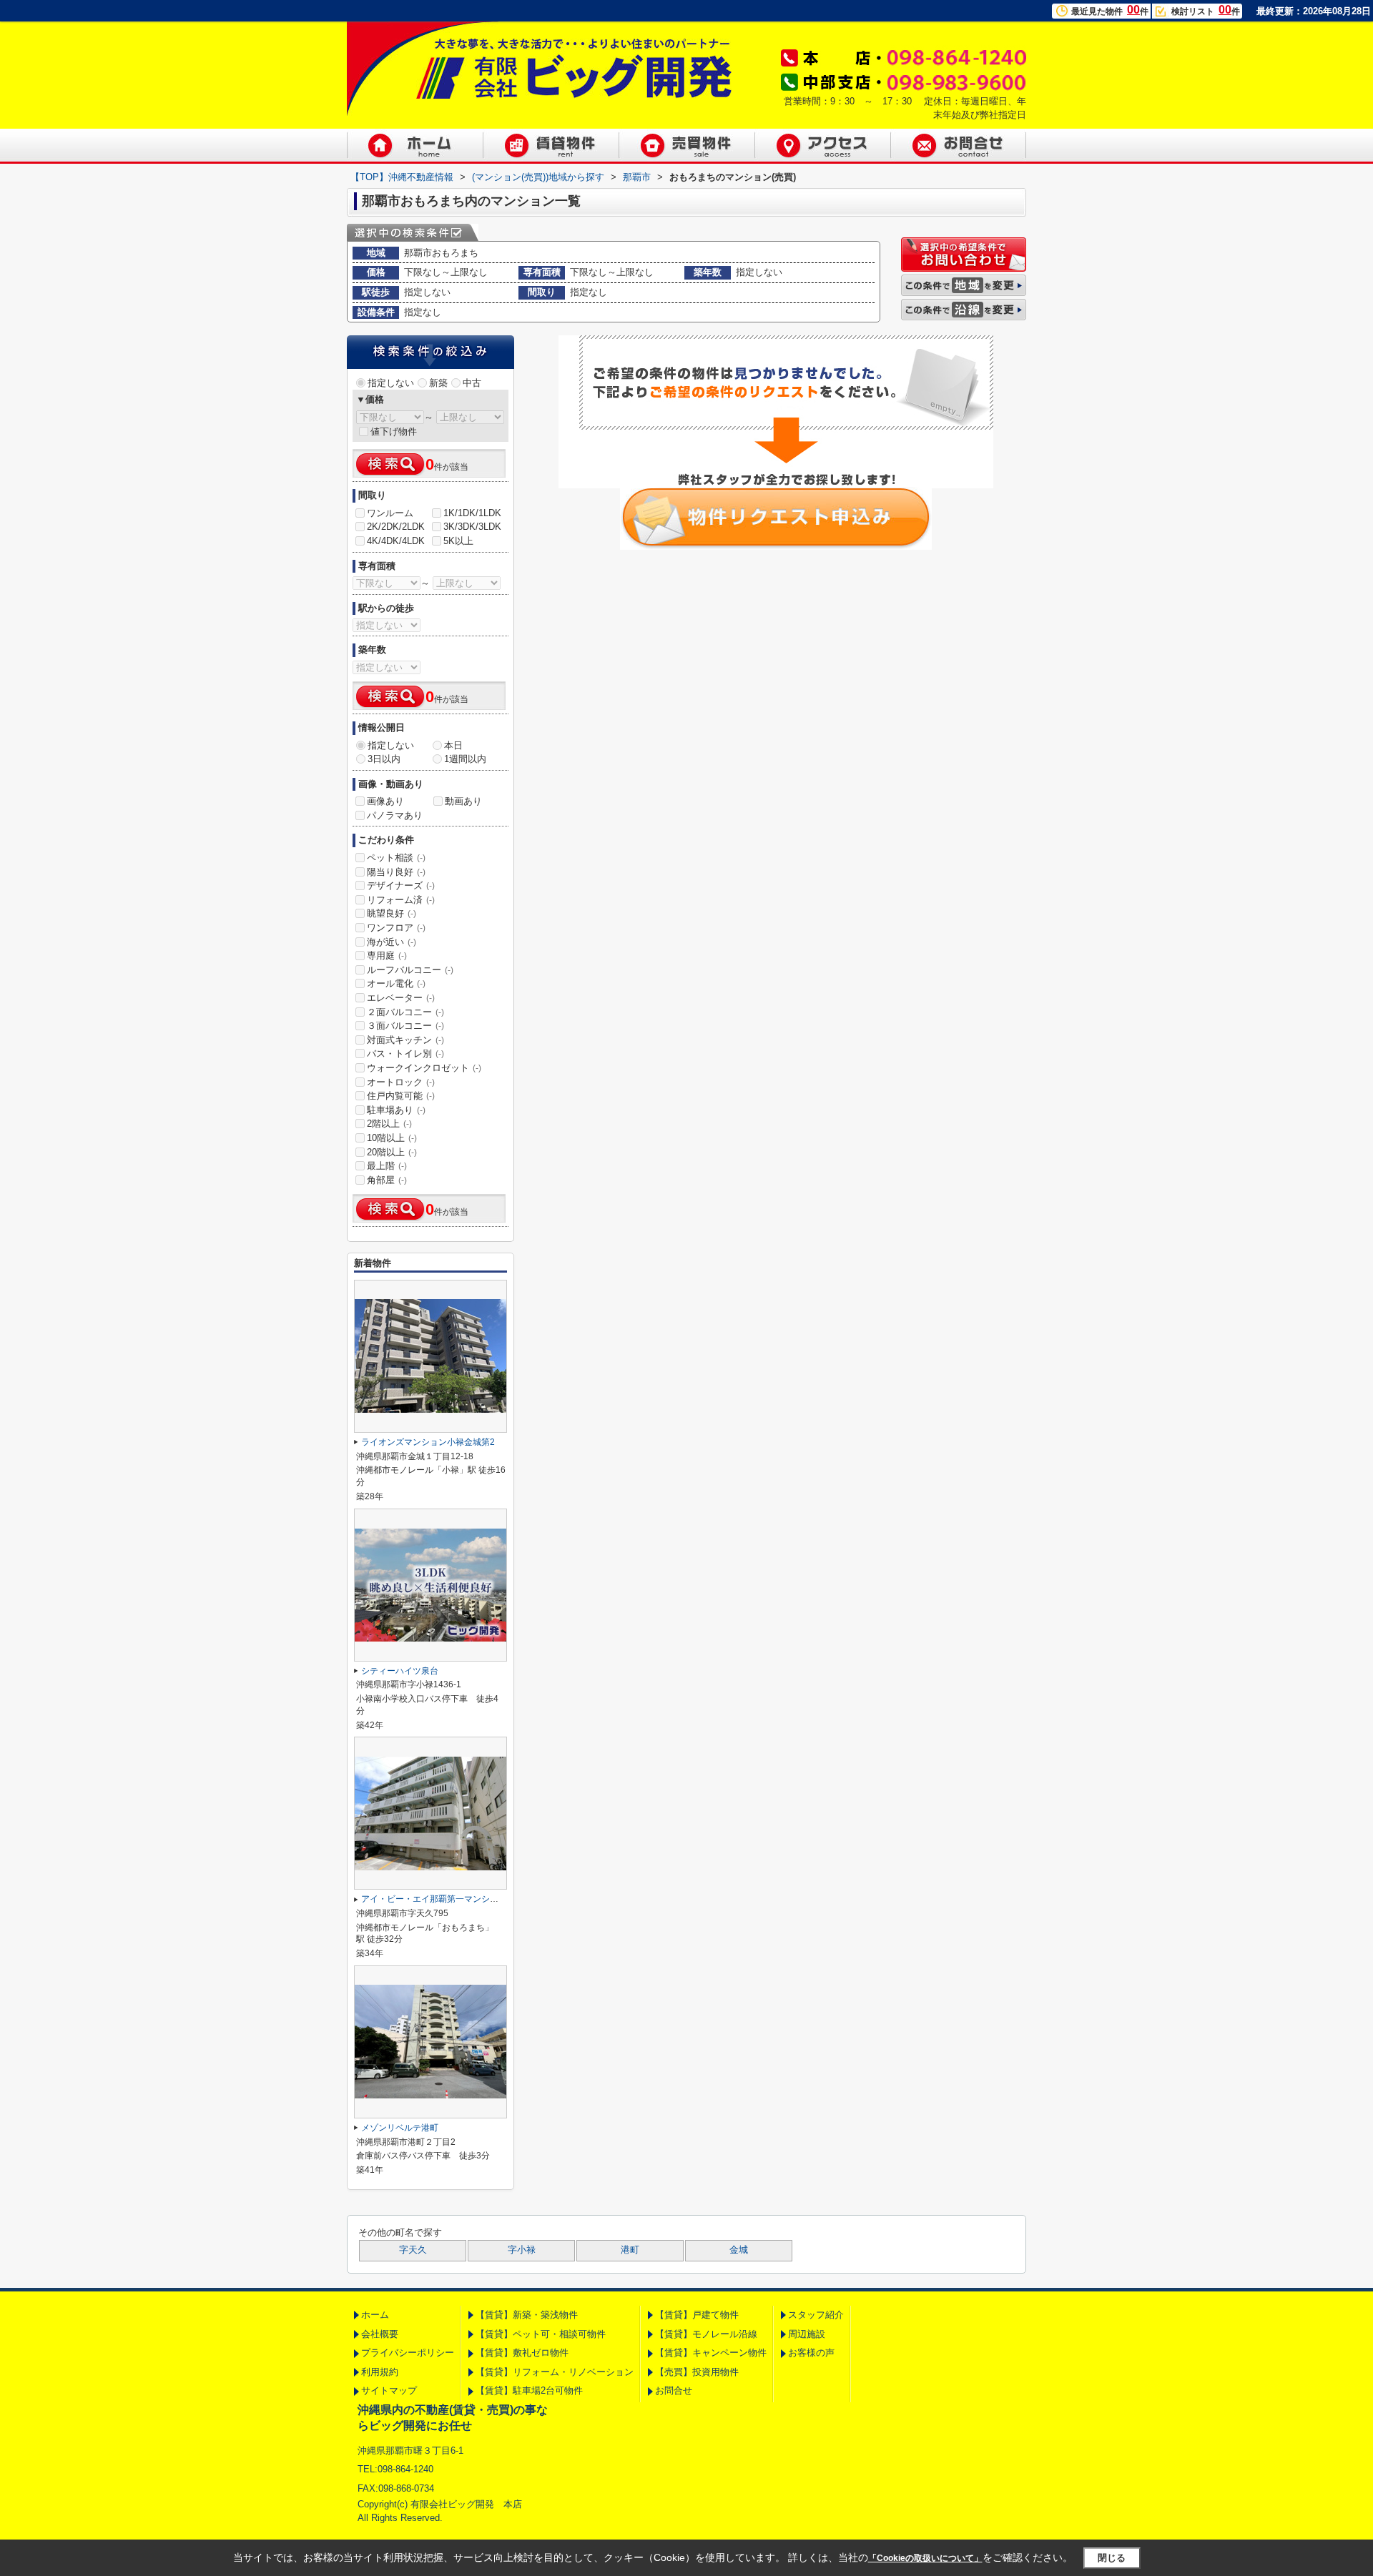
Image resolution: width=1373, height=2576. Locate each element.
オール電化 (396, 983)
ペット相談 (396, 858)
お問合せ (674, 2390)
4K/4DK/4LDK (396, 541)
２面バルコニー (405, 1012)
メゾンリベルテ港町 (400, 2128)
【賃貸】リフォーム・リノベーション (555, 2372)
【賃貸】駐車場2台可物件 (529, 2390)
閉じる (1112, 2557)
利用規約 (380, 2372)
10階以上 (392, 1138)
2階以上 (389, 1124)
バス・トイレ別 (405, 1053)
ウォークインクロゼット (424, 1068)
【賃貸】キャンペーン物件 (711, 2353)
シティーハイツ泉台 (400, 1671)
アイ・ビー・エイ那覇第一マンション (434, 1899)
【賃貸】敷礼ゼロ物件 (522, 2353)
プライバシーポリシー (408, 2353)
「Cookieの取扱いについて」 (925, 2558)
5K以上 (458, 541)
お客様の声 (811, 2353)
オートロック (401, 1082)
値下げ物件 (394, 431)
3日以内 (384, 759)
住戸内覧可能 (401, 1096)
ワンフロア (396, 928)
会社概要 (380, 2334)
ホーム (375, 2315)
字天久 (413, 2250)
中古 (472, 383)
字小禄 (522, 2250)
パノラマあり (395, 815)
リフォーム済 (401, 900)
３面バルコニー (405, 1026)
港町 (630, 2250)
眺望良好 (392, 913)
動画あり (463, 801)
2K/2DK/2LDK (396, 527)
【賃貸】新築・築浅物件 (527, 2315)
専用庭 (387, 956)
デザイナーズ (401, 885)
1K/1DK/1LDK (472, 513)
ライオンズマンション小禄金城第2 (428, 1442)
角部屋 (387, 1180)
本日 (453, 745)
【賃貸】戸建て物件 (697, 2315)
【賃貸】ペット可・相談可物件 (541, 2334)
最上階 (387, 1166)
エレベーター (401, 998)
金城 (739, 2250)
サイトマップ (389, 2390)
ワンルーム (390, 513)
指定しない (391, 383)
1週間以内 (465, 759)
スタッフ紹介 (816, 2315)
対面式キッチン (405, 1040)
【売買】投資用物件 (697, 2372)
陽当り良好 (396, 872)
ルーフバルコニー (410, 970)
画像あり (385, 801)
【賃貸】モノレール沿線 (706, 2334)
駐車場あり (396, 1110)
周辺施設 (807, 2334)
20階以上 (392, 1152)
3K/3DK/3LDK (472, 527)
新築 (438, 383)
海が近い (392, 942)
